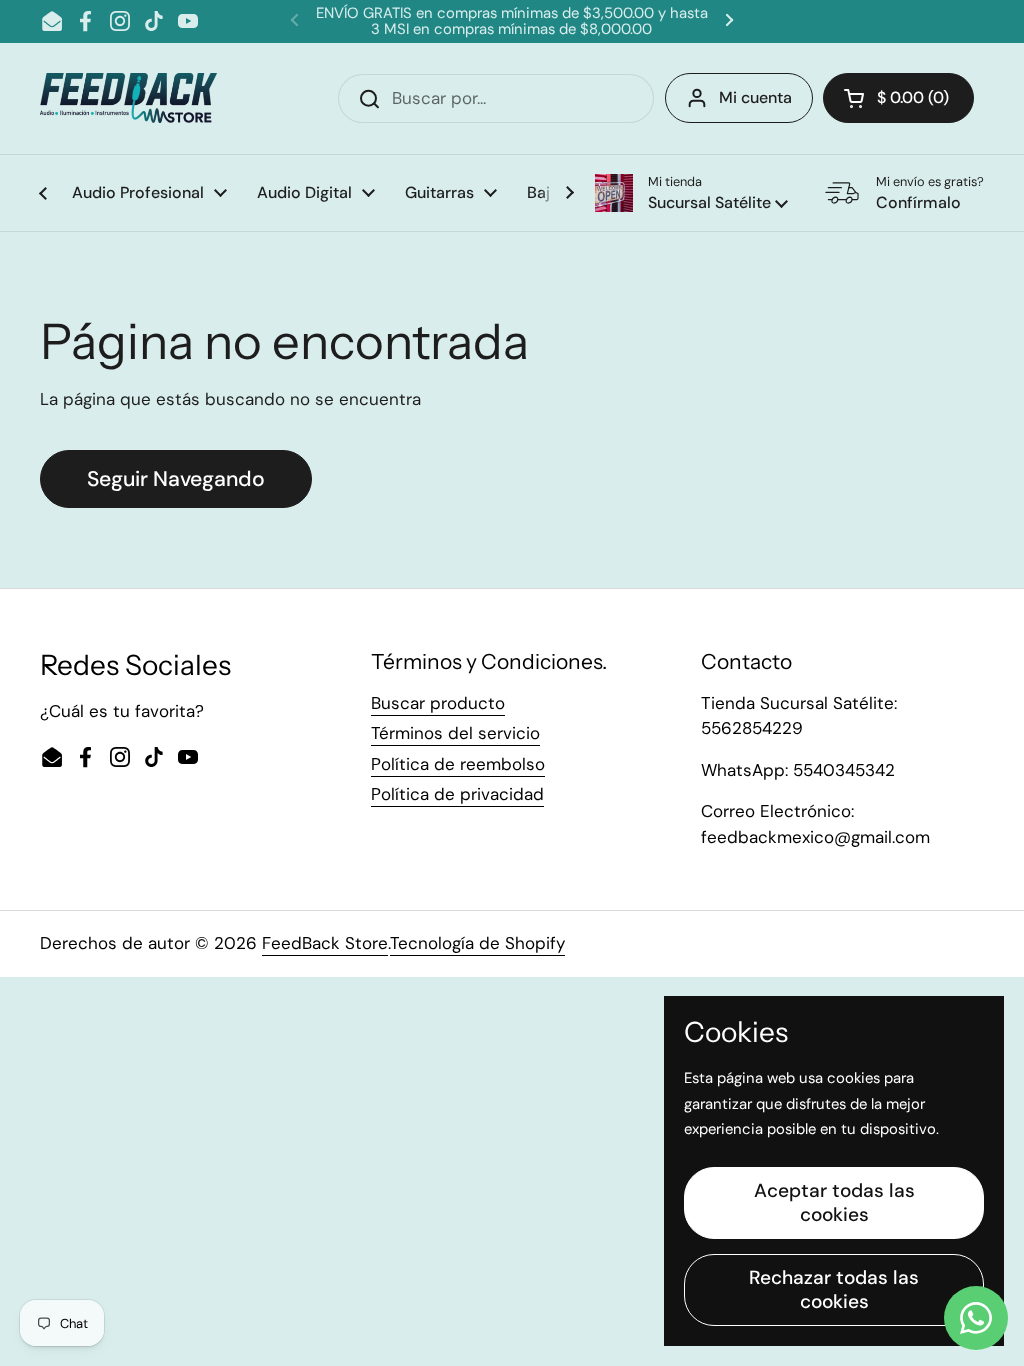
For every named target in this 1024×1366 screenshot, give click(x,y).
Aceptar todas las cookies (834, 1202)
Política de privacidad (457, 794)
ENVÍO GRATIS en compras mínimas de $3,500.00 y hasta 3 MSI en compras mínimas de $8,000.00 (512, 21)
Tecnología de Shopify (477, 943)
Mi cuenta (755, 97)
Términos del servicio (455, 733)
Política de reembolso (458, 764)
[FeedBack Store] (128, 98)
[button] (691, 193)
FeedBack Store (325, 943)
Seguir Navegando (176, 479)
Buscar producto (438, 703)
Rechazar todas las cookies (834, 1289)
